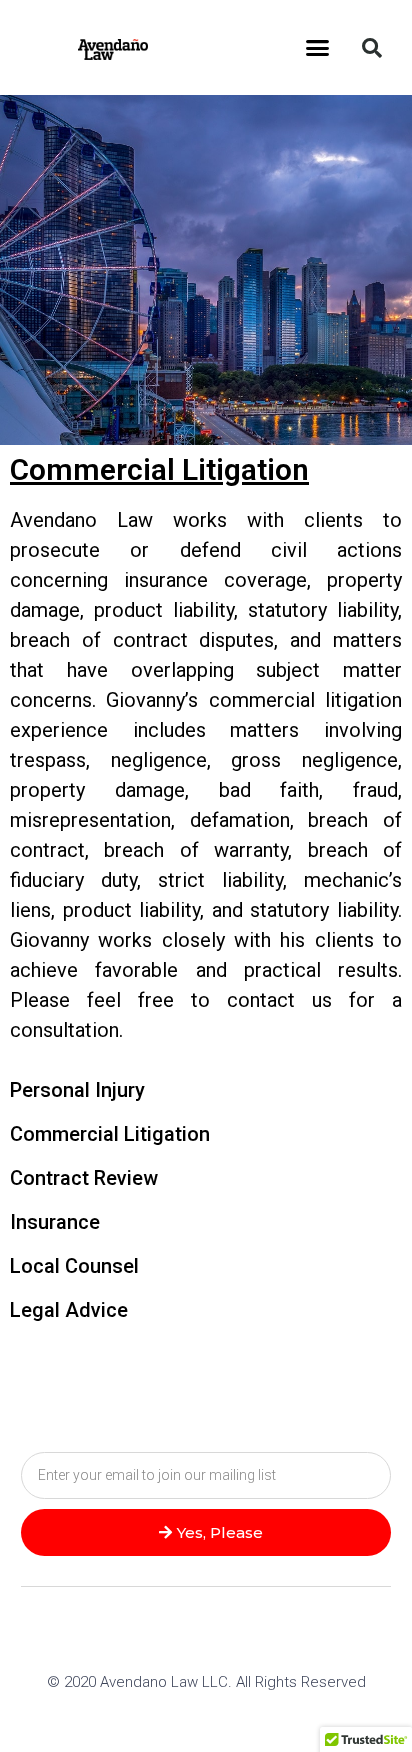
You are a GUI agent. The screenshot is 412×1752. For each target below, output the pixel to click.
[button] (318, 48)
